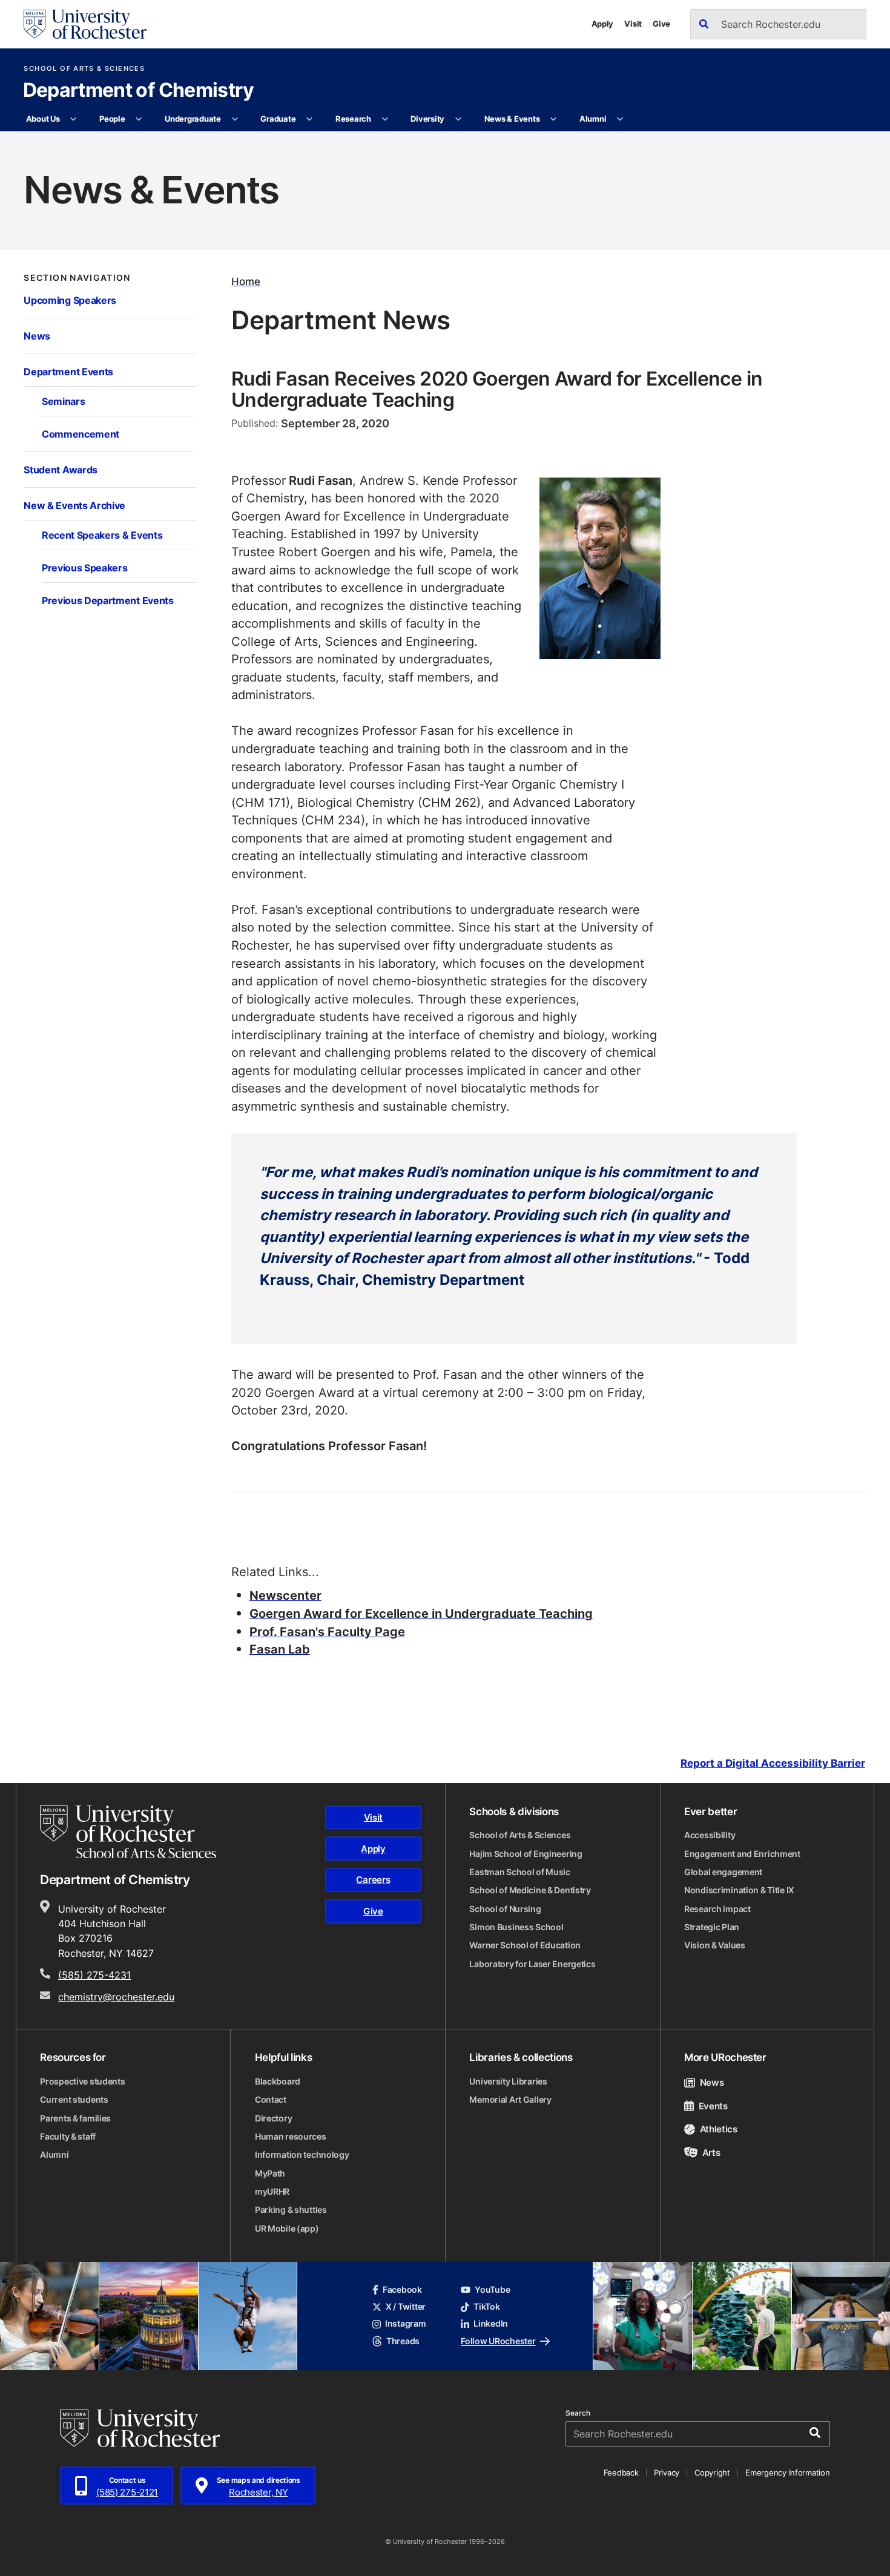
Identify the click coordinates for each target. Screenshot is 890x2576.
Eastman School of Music (520, 1872)
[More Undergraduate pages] (235, 119)
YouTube (492, 2290)
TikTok (486, 2307)
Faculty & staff (68, 2137)
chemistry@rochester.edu (116, 1996)
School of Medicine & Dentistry (530, 1890)
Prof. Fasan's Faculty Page (327, 1631)
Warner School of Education (525, 1945)
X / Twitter (406, 2307)
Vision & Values (715, 1945)
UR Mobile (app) (287, 2229)
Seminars (63, 401)
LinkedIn (491, 2324)
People (112, 119)
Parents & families (75, 2118)
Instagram (405, 2324)
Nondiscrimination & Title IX (739, 1890)
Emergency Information (787, 2472)
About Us (43, 119)
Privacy (667, 2472)
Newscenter (285, 1595)
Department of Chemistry (139, 91)
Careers (373, 1879)
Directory (273, 2118)
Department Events (68, 372)
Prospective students (82, 2081)
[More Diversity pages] (458, 119)
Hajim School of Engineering (526, 1854)
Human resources (291, 2137)
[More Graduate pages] (310, 119)
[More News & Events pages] (554, 119)
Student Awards (61, 470)
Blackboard (278, 2081)
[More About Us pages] (74, 119)
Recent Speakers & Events (102, 535)
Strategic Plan (712, 1927)
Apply (603, 24)
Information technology (302, 2155)
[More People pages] (139, 119)
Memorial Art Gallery (510, 2100)
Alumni (593, 119)
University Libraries (508, 2081)
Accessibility (710, 1835)
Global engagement (723, 1872)
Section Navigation (77, 278)
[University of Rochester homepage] (85, 24)
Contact (271, 2100)
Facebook (402, 2290)
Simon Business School (516, 1927)
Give (661, 24)
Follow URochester (498, 2341)
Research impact (717, 1909)
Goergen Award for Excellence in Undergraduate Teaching (421, 1613)
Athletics (719, 2129)
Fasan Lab (280, 1649)
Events (713, 2106)
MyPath (270, 2173)
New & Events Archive (74, 505)
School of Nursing (505, 1909)
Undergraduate (193, 119)
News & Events (512, 119)
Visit (633, 24)
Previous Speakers (85, 568)
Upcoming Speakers (70, 300)
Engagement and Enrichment (742, 1854)
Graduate (278, 119)
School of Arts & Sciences (84, 69)
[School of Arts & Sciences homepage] (128, 1832)
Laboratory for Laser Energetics (532, 1964)
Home (246, 281)
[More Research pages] (385, 119)
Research (353, 119)
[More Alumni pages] (620, 119)
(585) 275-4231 (94, 1975)
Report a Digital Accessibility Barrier (773, 1763)
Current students (74, 2100)
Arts (711, 2152)
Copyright (712, 2472)
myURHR (272, 2192)
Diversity (427, 119)
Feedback (621, 2472)
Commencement (81, 434)
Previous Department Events (108, 600)
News (37, 336)
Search (578, 2413)
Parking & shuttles (291, 2210)
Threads (403, 2341)
